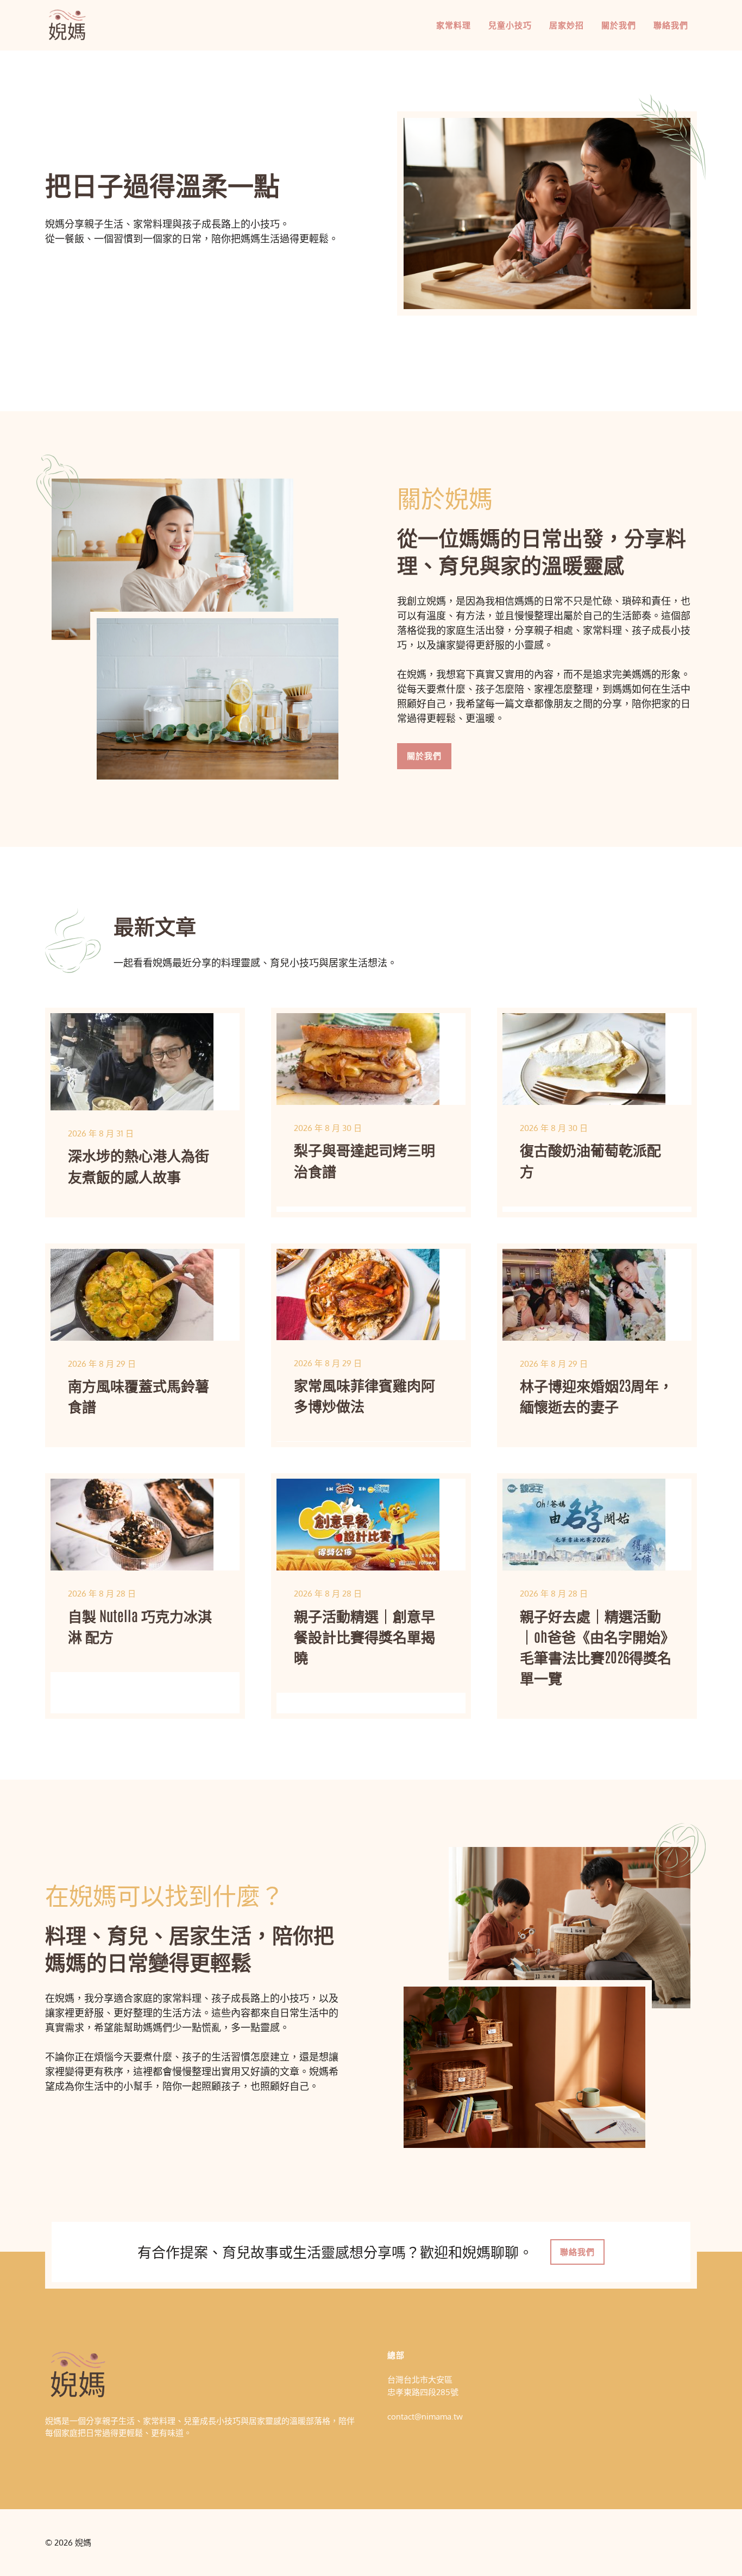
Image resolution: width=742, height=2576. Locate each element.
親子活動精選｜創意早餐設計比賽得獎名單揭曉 (364, 1636)
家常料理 (454, 25)
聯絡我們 (671, 25)
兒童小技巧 (510, 25)
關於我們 (619, 25)
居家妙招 (567, 25)
